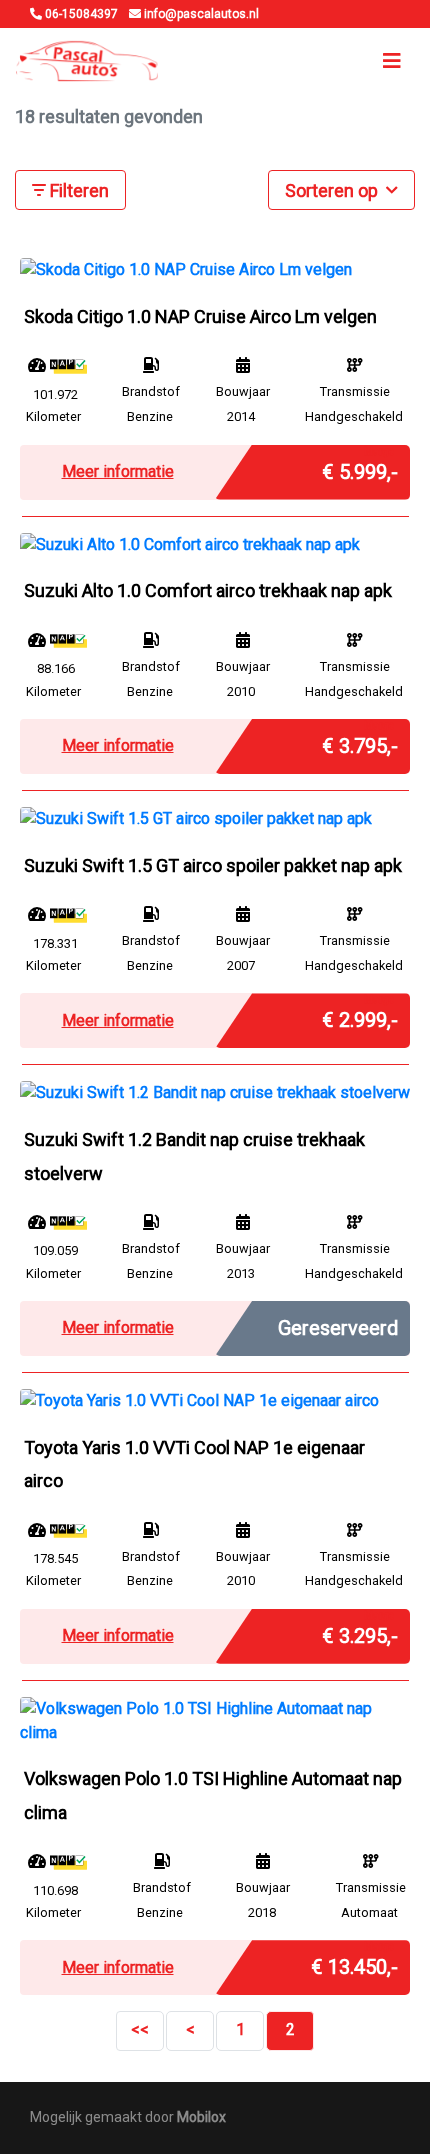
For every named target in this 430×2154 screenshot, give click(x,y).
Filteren (77, 190)
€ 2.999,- (360, 1015)
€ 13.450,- (354, 1962)
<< (140, 2029)
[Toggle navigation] (392, 61)
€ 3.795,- (360, 741)
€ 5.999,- (360, 467)
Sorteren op (333, 190)
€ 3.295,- (360, 1631)
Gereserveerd (338, 1328)
